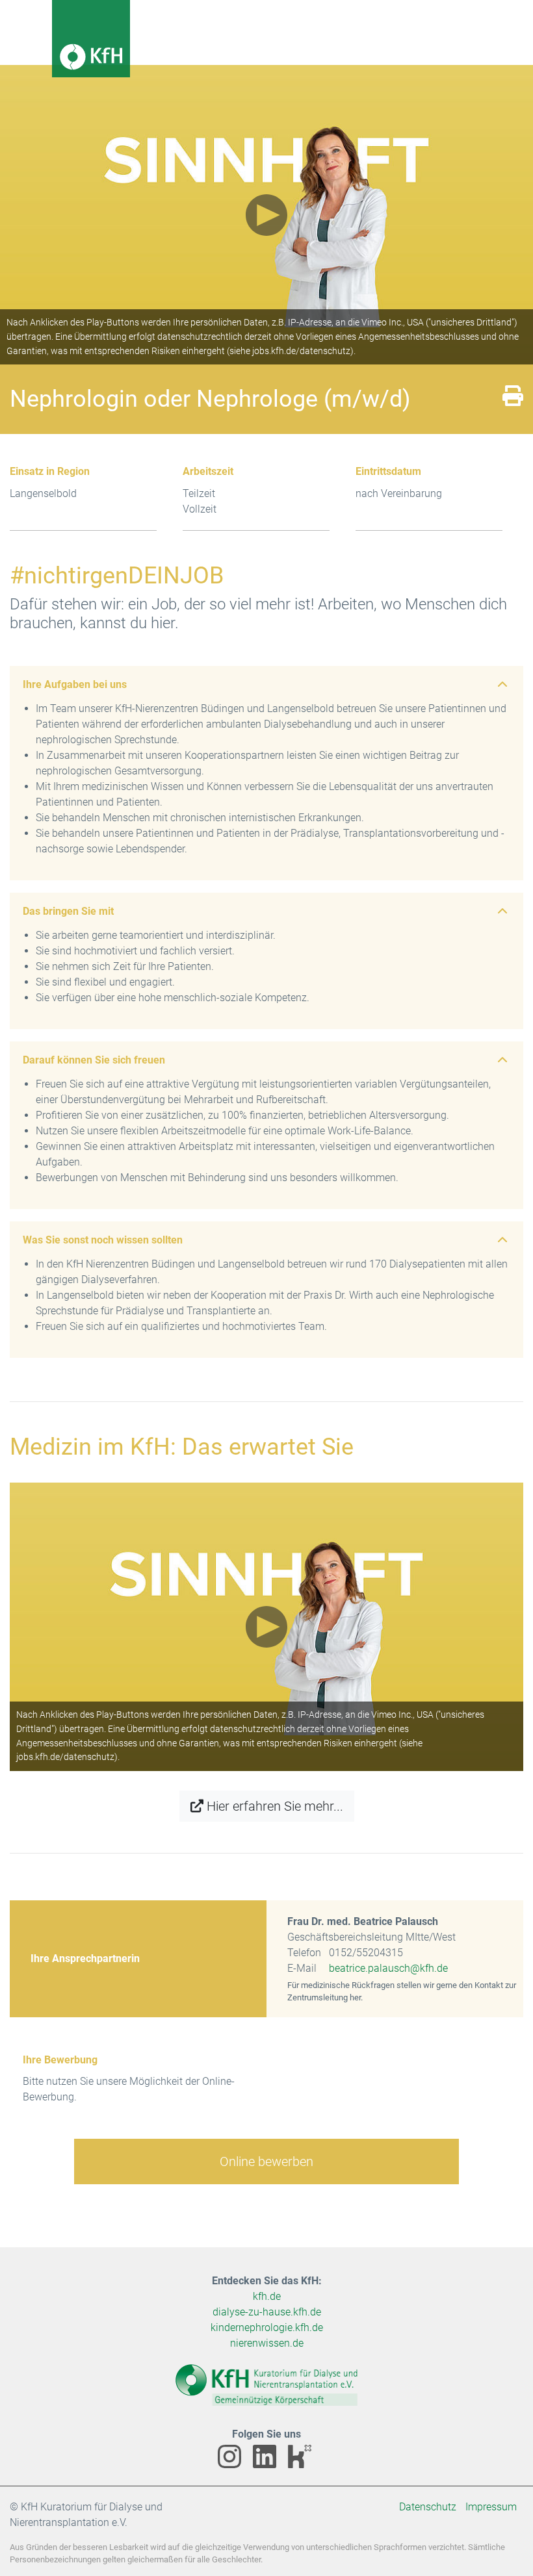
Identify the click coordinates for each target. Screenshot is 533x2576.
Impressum (491, 2507)
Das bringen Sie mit (68, 911)
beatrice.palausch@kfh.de (388, 1968)
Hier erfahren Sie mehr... (275, 1806)
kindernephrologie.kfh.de (267, 2327)
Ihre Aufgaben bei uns (75, 684)
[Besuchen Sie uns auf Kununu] (302, 2465)
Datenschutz (428, 2507)
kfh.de (267, 2296)
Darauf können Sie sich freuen (94, 1060)
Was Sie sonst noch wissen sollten (103, 1240)
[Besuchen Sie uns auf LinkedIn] (268, 2465)
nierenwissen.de (267, 2343)
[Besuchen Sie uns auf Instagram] (233, 2465)
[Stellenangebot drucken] (513, 400)
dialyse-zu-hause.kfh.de (267, 2312)
